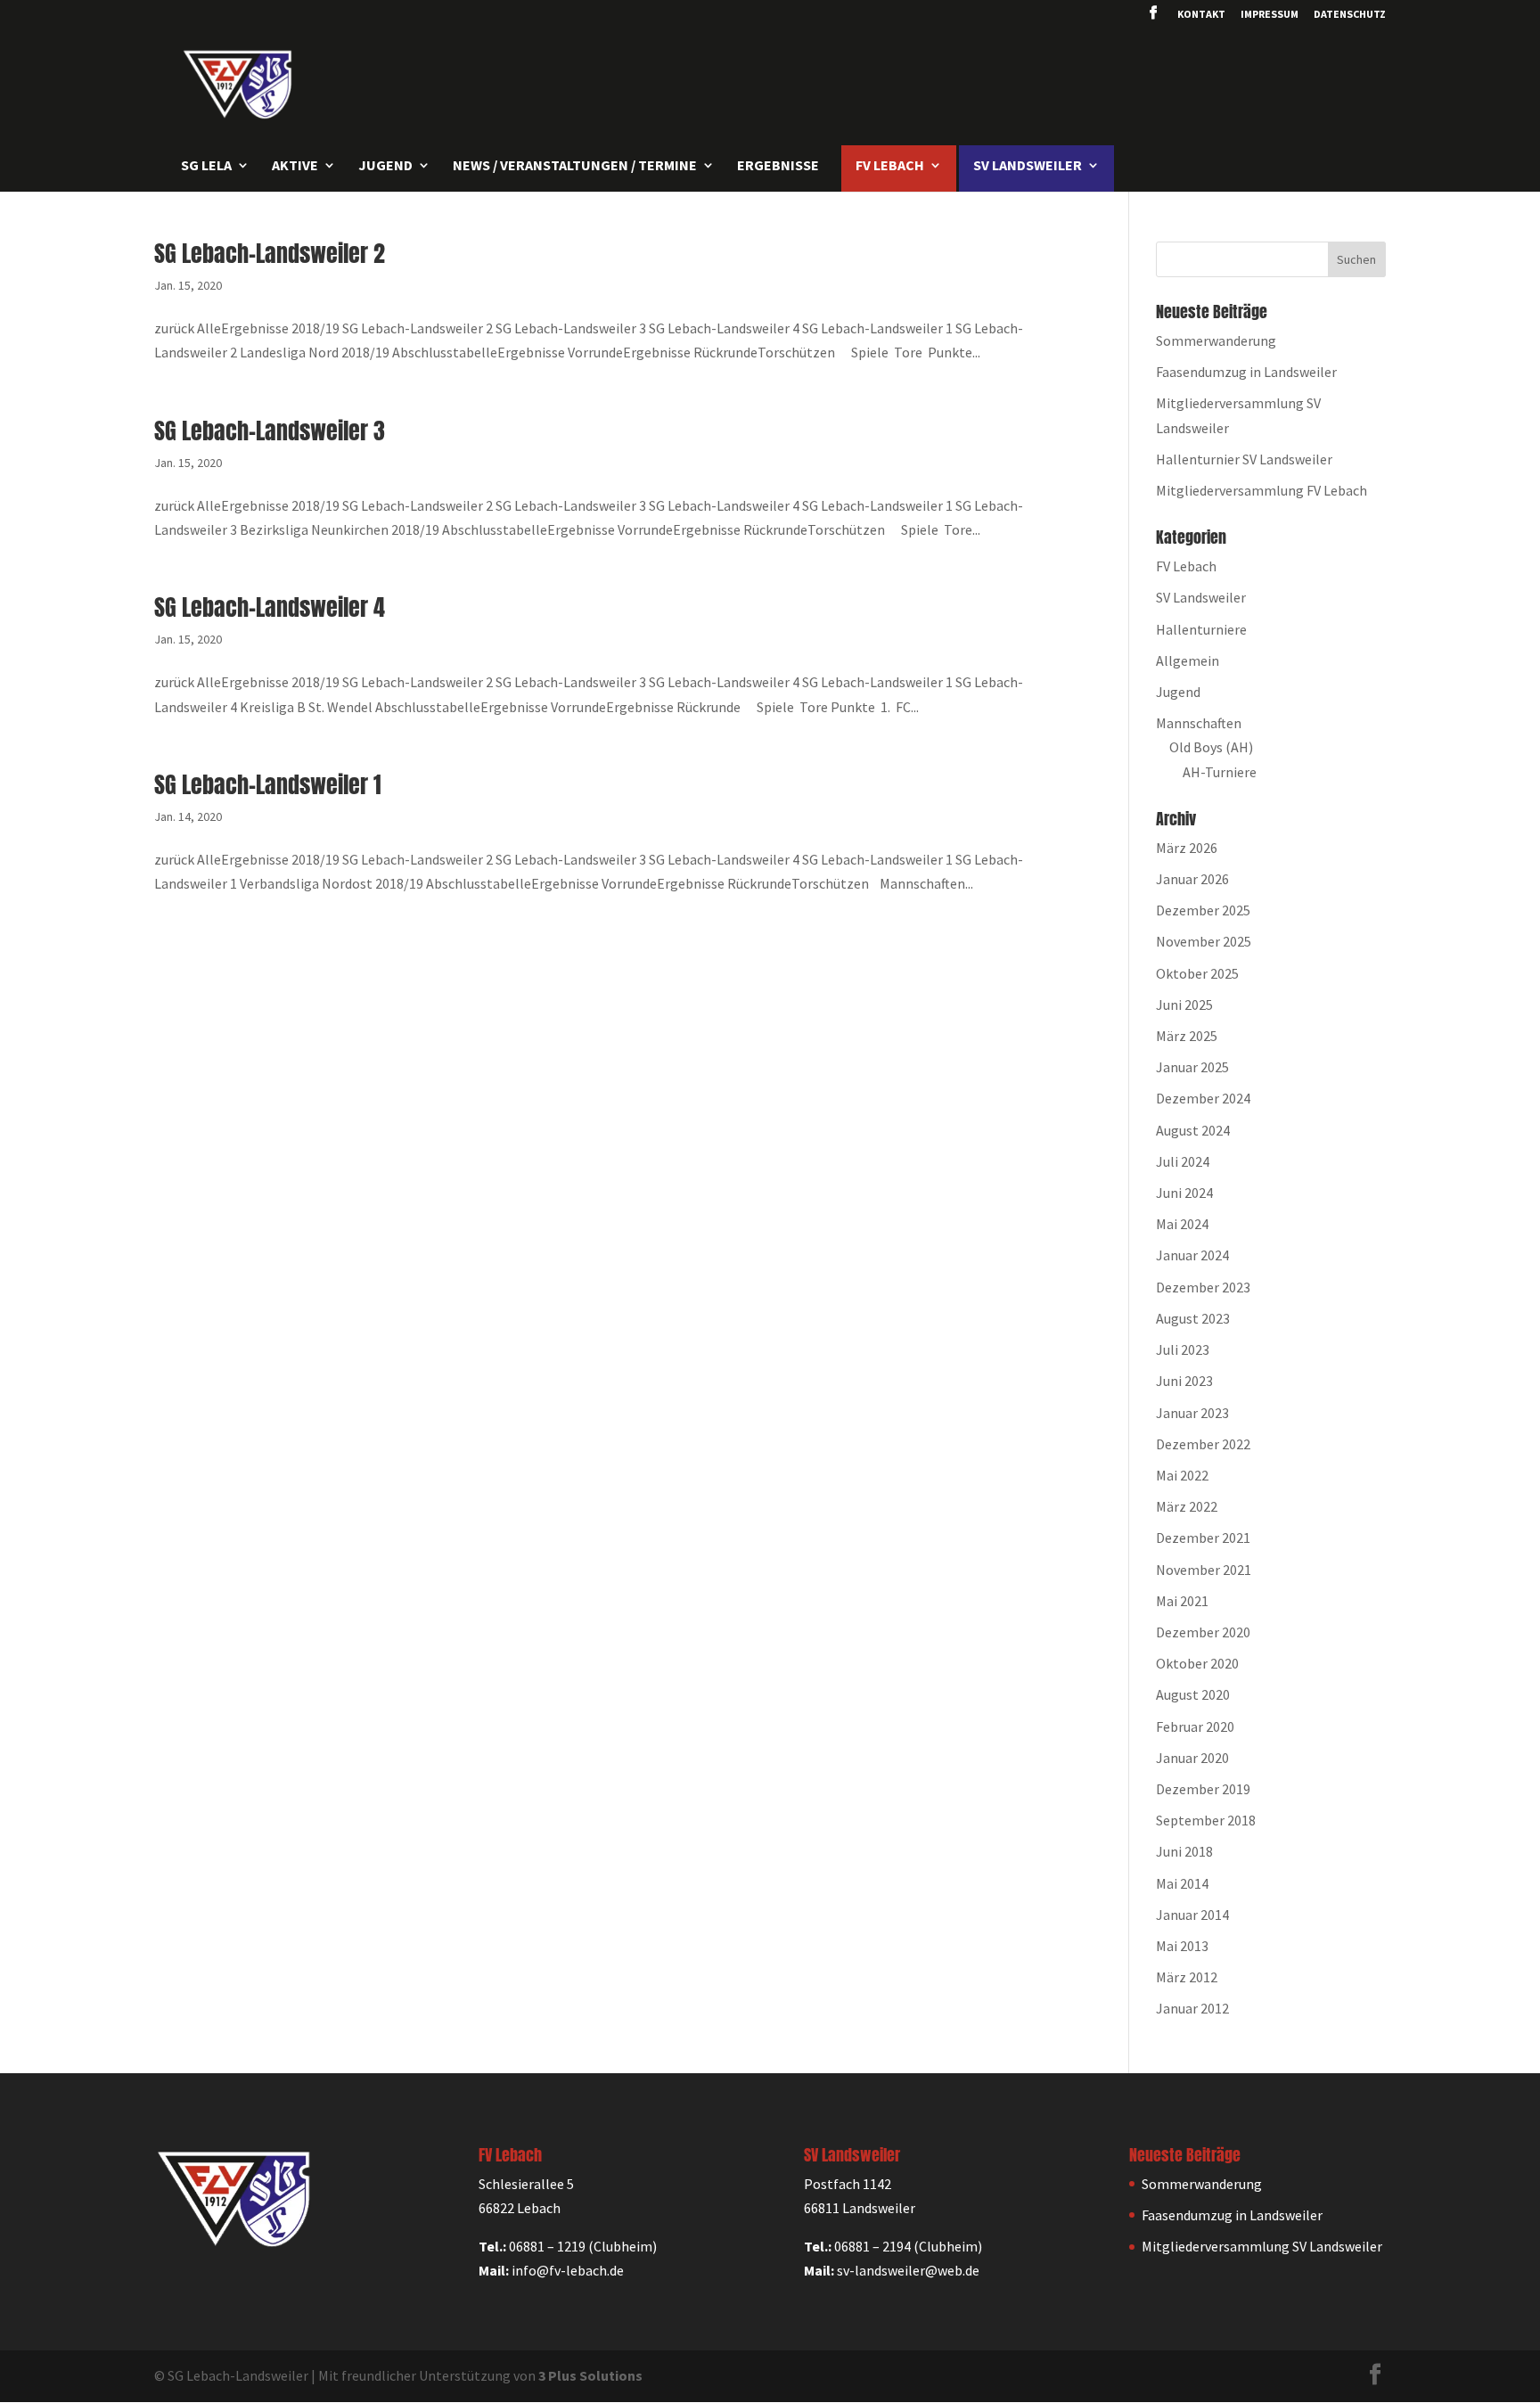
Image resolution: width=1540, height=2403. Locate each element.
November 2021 (1204, 1570)
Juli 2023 (1183, 1349)
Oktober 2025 (1197, 973)
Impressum (1270, 15)
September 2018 (1206, 1820)
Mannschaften (1199, 723)
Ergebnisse (778, 166)
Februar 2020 (1195, 1726)
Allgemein (1188, 660)
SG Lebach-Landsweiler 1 (268, 784)
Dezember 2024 (1203, 1098)
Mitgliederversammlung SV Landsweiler (1262, 2246)
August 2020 (1193, 1694)
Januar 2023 (1192, 1413)
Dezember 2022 (1203, 1444)
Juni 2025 (1184, 1005)
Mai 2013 (1182, 1946)
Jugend (1178, 692)
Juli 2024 (1183, 1161)
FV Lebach (1186, 566)
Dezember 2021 (1203, 1538)
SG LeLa (206, 166)
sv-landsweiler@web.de (908, 2270)
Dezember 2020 (1203, 1632)
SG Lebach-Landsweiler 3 (270, 431)
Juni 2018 (1184, 1851)
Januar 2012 (1192, 2008)
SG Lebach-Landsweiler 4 (270, 607)
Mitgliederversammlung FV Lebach (1261, 490)
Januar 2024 (1192, 1255)
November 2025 (1204, 941)
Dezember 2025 (1203, 910)
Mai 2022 (1182, 1475)
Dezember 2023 (1203, 1287)
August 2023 (1193, 1318)
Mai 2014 (1182, 1883)
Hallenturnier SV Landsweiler (1244, 459)
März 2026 (1187, 848)
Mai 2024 (1182, 1224)
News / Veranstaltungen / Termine (575, 166)
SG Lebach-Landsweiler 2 (270, 253)
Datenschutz (1350, 15)
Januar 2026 (1192, 879)
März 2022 (1187, 1506)
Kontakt (1201, 15)
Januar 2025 (1192, 1067)
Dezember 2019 (1203, 1789)
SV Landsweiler (1201, 597)
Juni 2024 (1184, 1193)
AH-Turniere (1220, 772)
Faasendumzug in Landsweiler (1246, 372)
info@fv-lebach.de (568, 2270)
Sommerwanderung (1216, 340)
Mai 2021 (1182, 1601)
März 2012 (1187, 1977)
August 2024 (1193, 1130)
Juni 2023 (1184, 1381)
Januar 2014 (1192, 1915)
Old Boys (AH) (1211, 747)
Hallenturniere (1201, 629)
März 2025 (1187, 1036)
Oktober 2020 (1197, 1663)
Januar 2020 (1192, 1758)
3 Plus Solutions (590, 2375)
